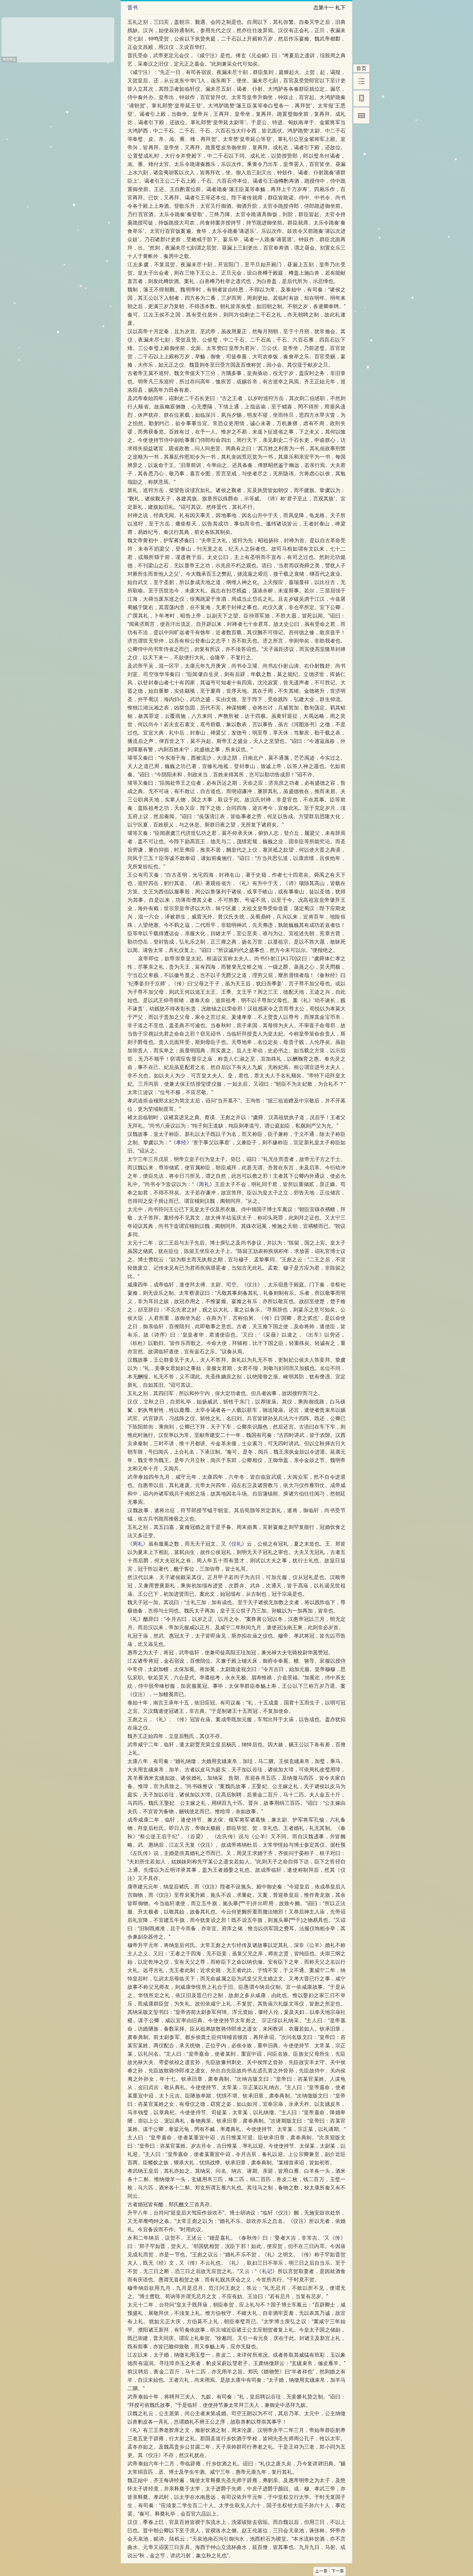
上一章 (321, 2571)
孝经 (181, 1142)
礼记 (267, 2271)
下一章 (338, 2571)
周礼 (204, 1184)
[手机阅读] (361, 98)
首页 (361, 68)
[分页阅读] (361, 115)
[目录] (361, 81)
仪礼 (236, 1544)
